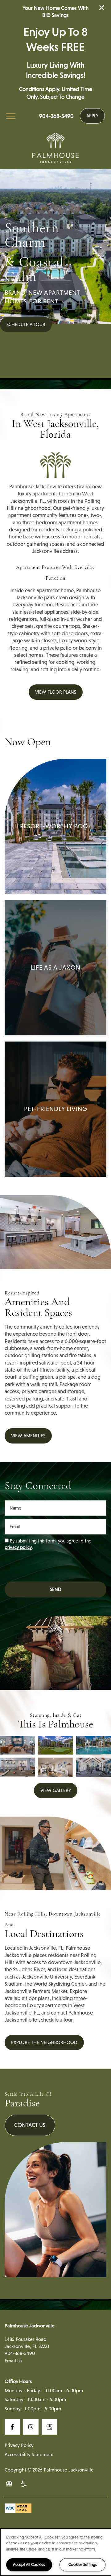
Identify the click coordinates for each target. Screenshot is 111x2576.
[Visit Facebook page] (12, 2427)
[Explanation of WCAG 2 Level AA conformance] (18, 2508)
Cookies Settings (83, 2564)
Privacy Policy (19, 2445)
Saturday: (15, 2399)
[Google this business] (49, 2427)
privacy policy (18, 1547)
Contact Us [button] (30, 2125)
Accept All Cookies (29, 2564)
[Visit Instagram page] (31, 2427)
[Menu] (11, 116)
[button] (102, 8)
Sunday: (13, 2409)
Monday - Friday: (23, 2391)
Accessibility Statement (29, 2454)
